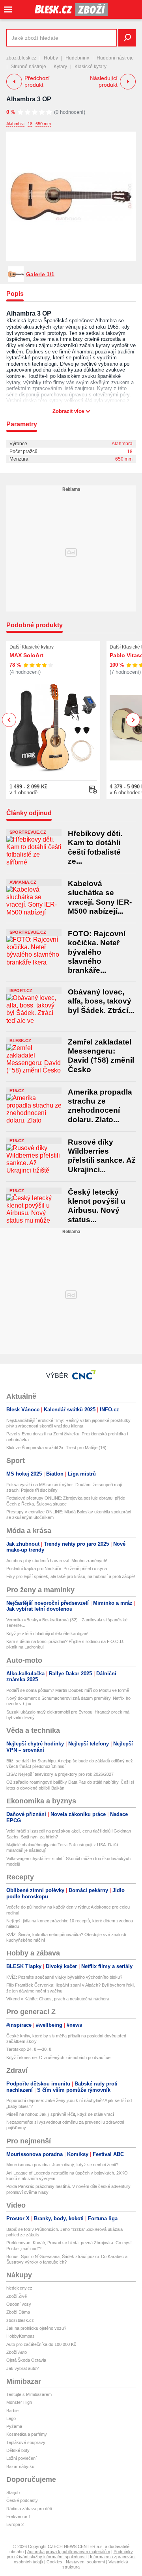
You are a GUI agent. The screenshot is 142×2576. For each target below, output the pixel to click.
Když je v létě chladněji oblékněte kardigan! (47, 1634)
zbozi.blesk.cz (21, 58)
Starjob (13, 2492)
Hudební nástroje (115, 58)
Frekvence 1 (19, 2517)
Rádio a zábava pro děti (29, 2509)
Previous (9, 720)
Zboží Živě (17, 2296)
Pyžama (14, 2426)
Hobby (51, 58)
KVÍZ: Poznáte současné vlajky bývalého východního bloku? (64, 1977)
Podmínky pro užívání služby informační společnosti (70, 2554)
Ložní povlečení (21, 2458)
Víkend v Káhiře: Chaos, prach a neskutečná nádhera (58, 1999)
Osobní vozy (19, 2304)
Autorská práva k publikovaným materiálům (69, 2552)
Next (133, 720)
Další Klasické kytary (32, 647)
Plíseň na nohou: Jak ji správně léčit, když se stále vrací (60, 2114)
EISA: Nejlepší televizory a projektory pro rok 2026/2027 (60, 1774)
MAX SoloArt (26, 655)
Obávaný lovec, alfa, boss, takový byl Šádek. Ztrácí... (101, 1001)
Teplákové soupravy (26, 2442)
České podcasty (22, 2500)
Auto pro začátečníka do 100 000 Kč (41, 2344)
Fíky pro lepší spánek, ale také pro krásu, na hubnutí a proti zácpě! (71, 1576)
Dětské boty (18, 2450)
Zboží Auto (17, 2352)
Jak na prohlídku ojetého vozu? (36, 2328)
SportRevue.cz (28, 832)
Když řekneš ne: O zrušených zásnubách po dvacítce (58, 2057)
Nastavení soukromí (85, 2562)
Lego (11, 2418)
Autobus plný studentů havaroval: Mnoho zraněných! (57, 1561)
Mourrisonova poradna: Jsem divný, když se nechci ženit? (62, 2165)
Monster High (19, 2402)
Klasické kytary (91, 67)
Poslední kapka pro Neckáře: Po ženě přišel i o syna (57, 1569)
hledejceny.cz (19, 2288)
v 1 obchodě (23, 793)
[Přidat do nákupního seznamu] (93, 790)
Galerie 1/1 (40, 274)
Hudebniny (77, 58)
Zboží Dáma (18, 2312)
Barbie (12, 2411)
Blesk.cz (20, 1041)
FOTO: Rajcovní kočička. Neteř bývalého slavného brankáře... (97, 952)
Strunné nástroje (28, 67)
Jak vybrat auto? (22, 2368)
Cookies (54, 2562)
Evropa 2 (15, 2524)
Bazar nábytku (20, 2466)
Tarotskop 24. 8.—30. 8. (29, 2049)
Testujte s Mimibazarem (29, 2394)
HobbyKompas (21, 2336)
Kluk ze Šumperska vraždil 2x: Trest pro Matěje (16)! (57, 1448)
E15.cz (17, 1091)
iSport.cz (21, 991)
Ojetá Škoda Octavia (26, 2360)
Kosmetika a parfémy (27, 2434)
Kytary (60, 67)
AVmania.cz (23, 882)
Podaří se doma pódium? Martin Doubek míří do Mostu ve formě (68, 1690)
